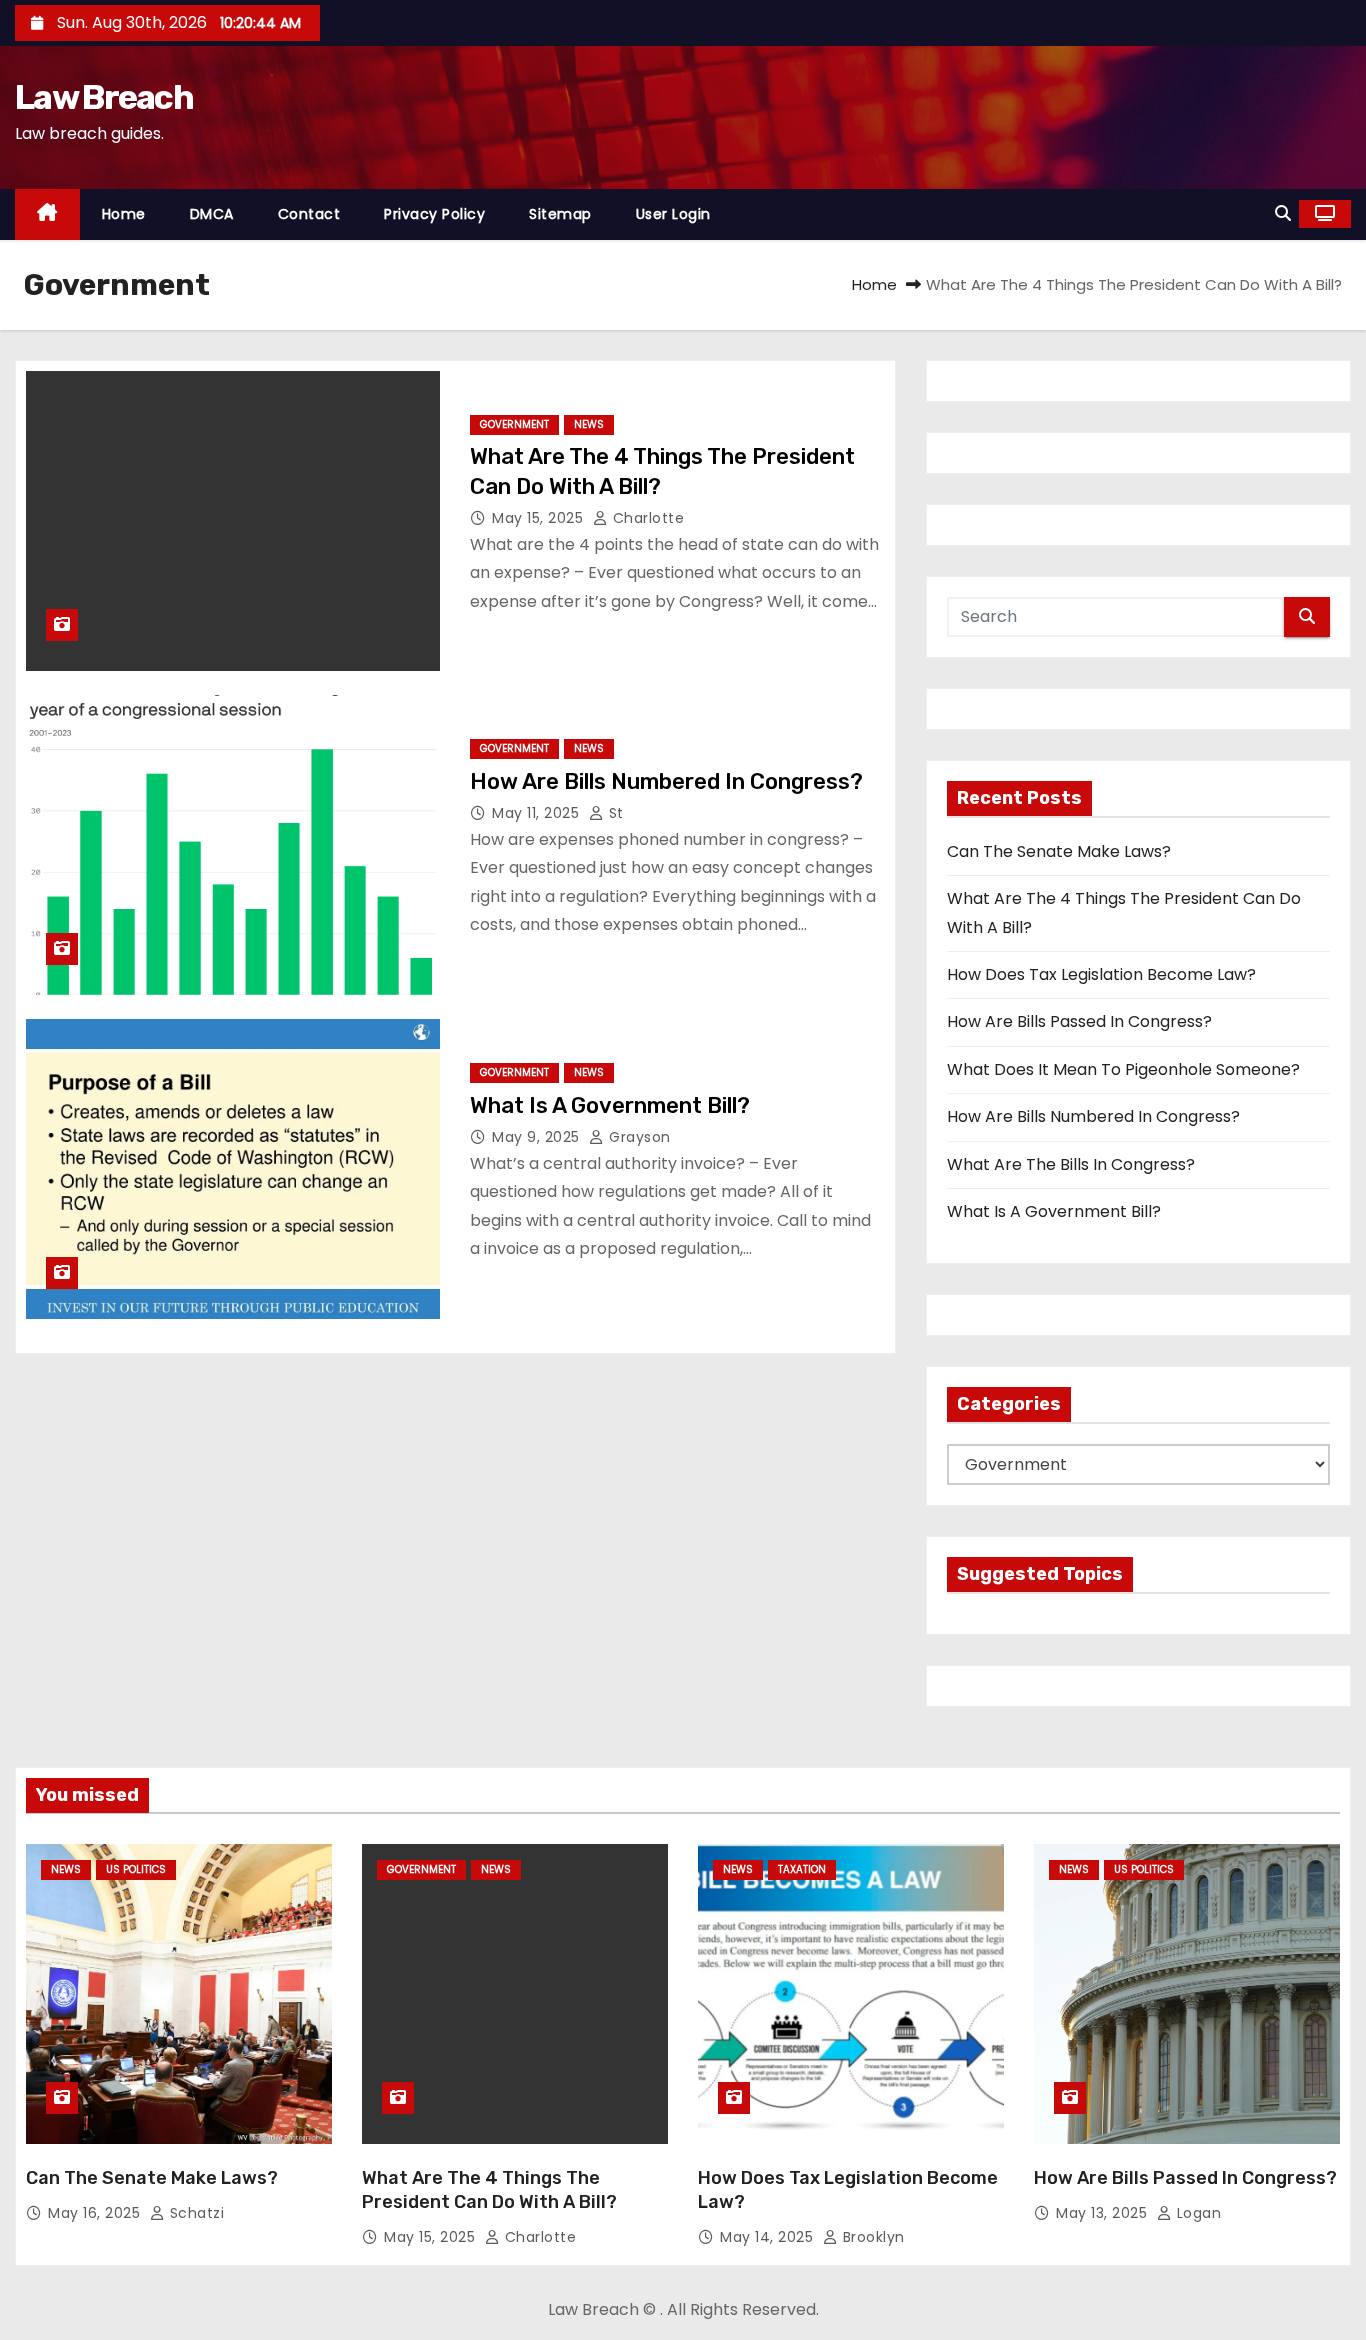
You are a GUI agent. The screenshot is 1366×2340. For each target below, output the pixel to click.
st (614, 813)
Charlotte (646, 518)
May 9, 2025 (538, 1137)
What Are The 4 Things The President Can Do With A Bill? (489, 2190)
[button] (1283, 213)
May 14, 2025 (769, 2237)
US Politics (136, 1869)
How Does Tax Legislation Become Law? (1101, 974)
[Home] (47, 214)
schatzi (194, 2213)
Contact (309, 214)
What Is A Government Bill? (610, 1105)
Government (514, 424)
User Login (673, 214)
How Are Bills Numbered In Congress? (666, 781)
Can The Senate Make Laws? (1059, 851)
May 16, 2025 (96, 2213)
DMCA (212, 214)
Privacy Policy (434, 214)
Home (124, 214)
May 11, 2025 (538, 813)
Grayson (638, 1137)
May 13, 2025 (1104, 2213)
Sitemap (560, 214)
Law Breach (104, 97)
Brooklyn (871, 2237)
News (589, 424)
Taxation (802, 1869)
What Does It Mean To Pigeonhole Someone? (1123, 1069)
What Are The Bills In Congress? (1071, 1164)
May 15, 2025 (540, 518)
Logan (1196, 2213)
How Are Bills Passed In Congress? (1079, 1021)
